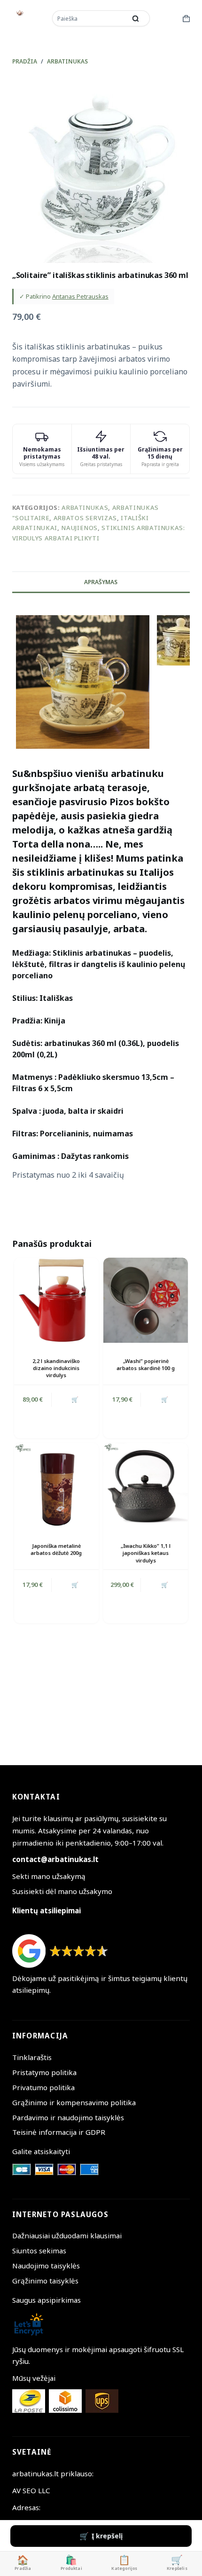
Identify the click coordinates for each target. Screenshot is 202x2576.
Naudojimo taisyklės (46, 2266)
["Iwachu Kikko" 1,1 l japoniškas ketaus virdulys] (146, 1485)
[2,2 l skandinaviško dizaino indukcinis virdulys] (56, 1300)
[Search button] (136, 18)
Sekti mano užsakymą (49, 1876)
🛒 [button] (75, 1399)
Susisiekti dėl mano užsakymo (62, 1891)
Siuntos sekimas (39, 2251)
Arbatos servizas (85, 518)
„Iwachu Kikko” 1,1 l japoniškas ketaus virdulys (146, 1553)
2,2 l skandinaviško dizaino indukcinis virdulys (56, 1368)
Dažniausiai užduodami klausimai (67, 2235)
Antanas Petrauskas (80, 296)
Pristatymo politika (44, 2072)
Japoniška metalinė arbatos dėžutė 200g (56, 1549)
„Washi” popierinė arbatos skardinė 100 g (146, 1364)
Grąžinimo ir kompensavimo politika (74, 2102)
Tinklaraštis (32, 2057)
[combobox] (90, 18)
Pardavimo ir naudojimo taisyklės (68, 2117)
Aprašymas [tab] (101, 582)
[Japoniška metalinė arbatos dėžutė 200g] (56, 1485)
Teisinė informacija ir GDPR (59, 2132)
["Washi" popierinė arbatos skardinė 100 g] (146, 1300)
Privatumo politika (43, 2087)
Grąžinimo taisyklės (45, 2281)
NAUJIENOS (79, 528)
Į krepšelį (107, 2536)
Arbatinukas (85, 507)
